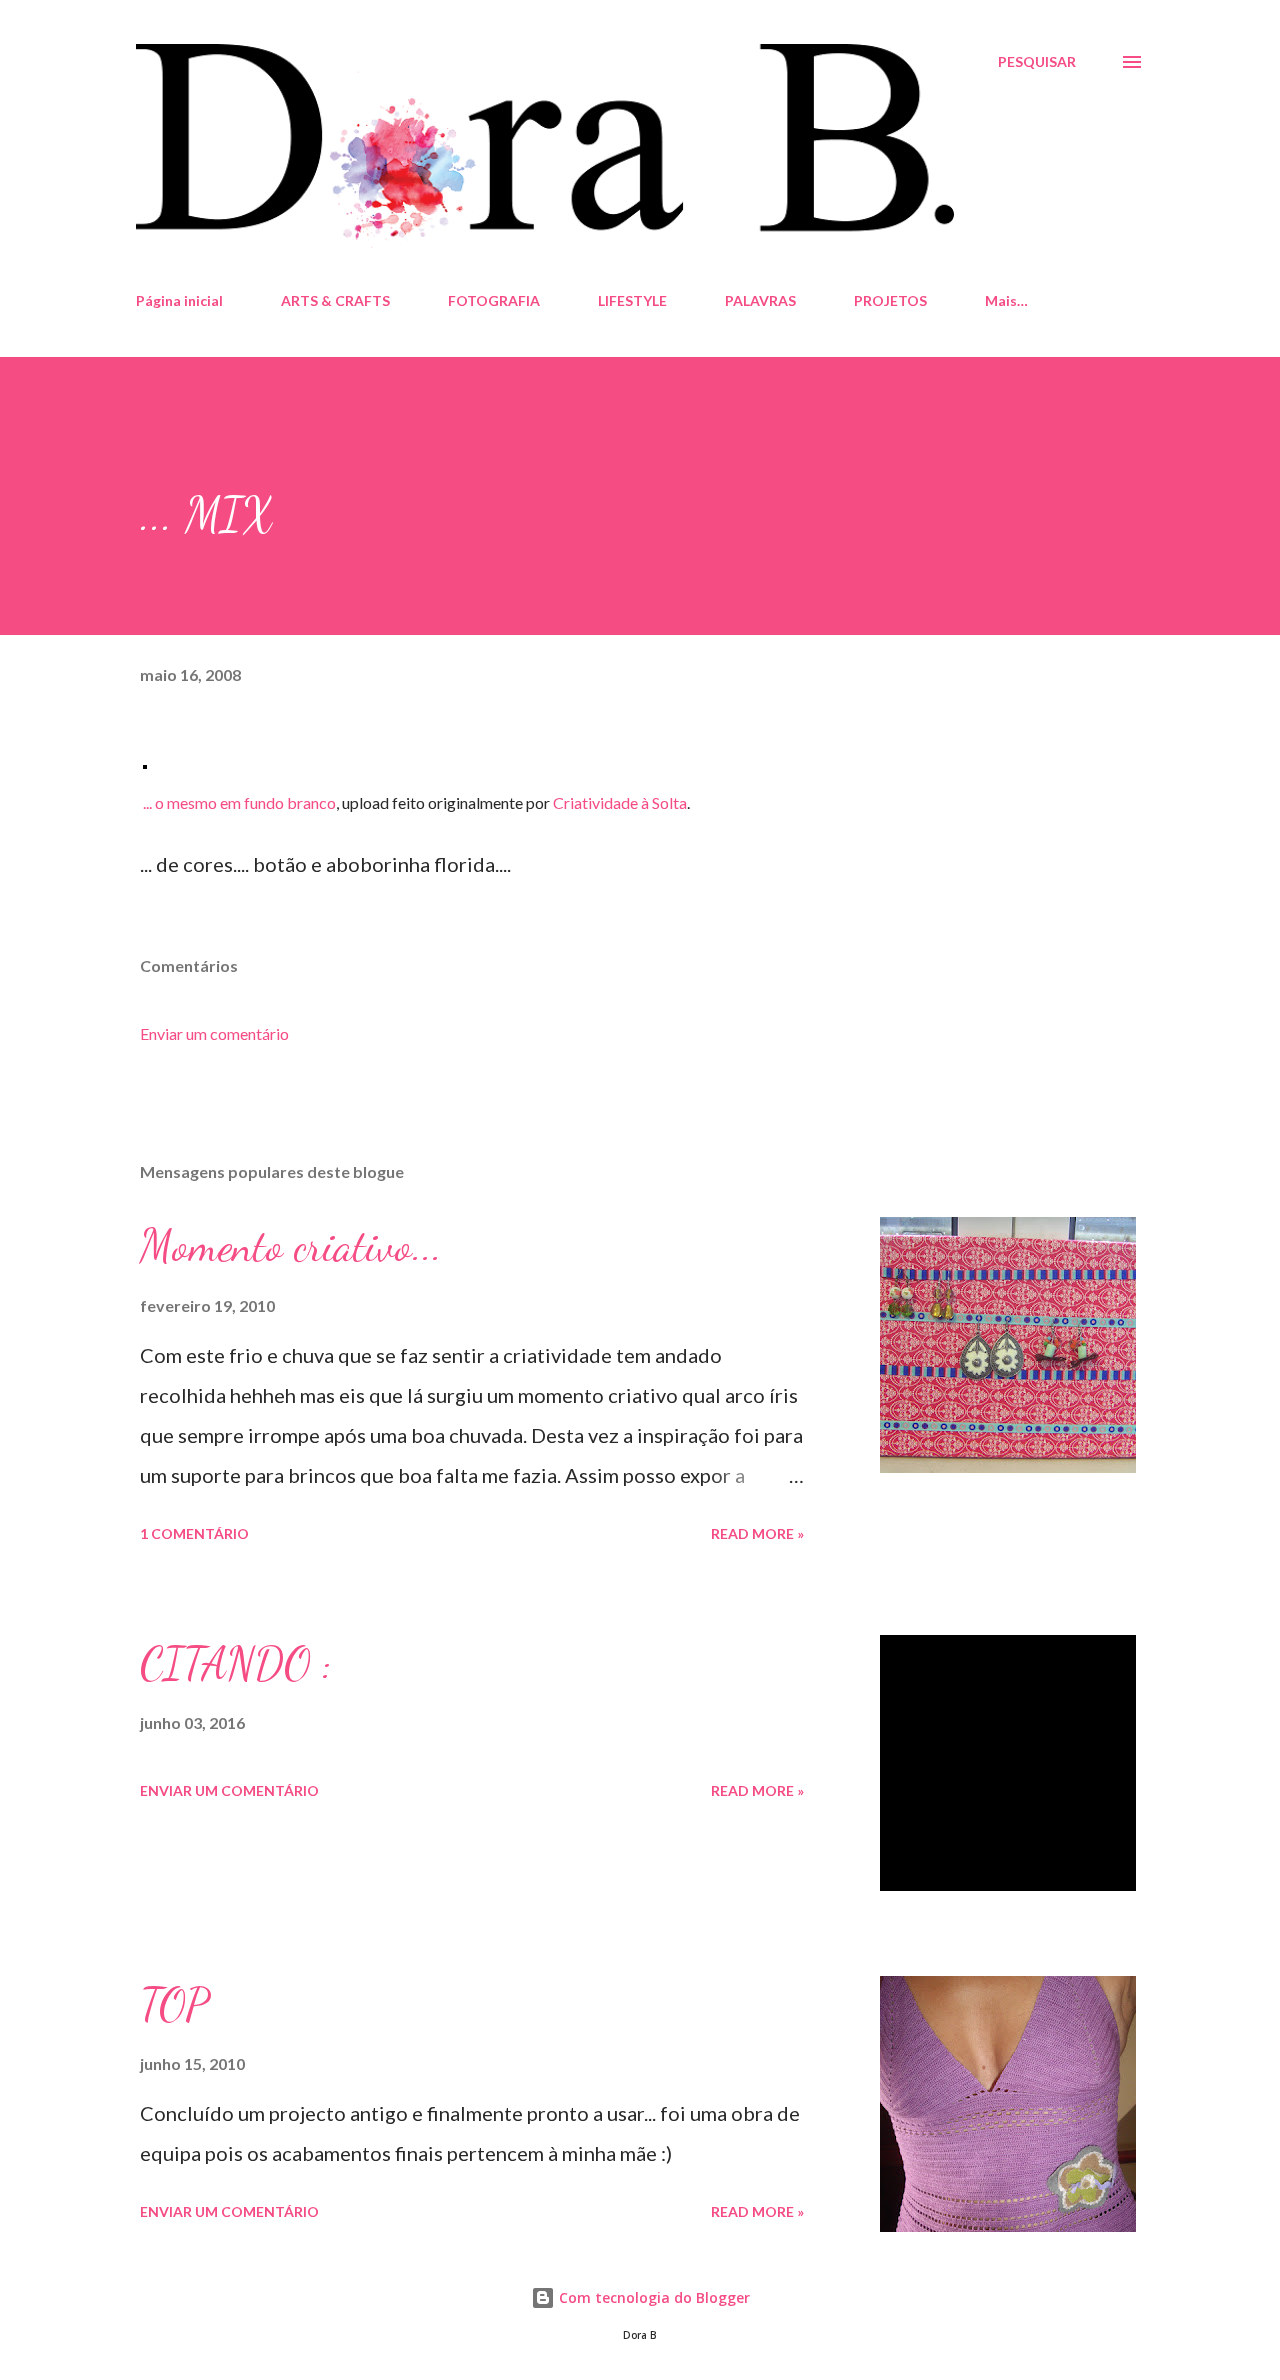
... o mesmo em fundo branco (239, 802)
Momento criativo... (291, 1246)
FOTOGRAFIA (494, 300)
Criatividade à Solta (620, 802)
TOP (174, 2005)
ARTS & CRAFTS (335, 300)
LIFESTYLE (632, 300)
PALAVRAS (760, 300)
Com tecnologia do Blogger (652, 2297)
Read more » (757, 1533)
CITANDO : (236, 1664)
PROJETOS (890, 300)
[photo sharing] (145, 761)
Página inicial (179, 300)
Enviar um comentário (214, 1033)
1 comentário (194, 1533)
